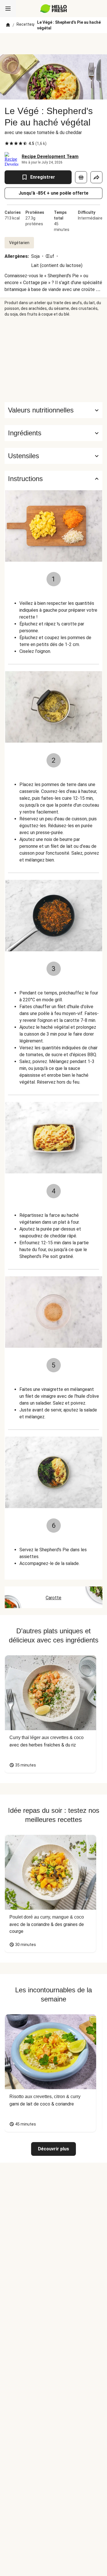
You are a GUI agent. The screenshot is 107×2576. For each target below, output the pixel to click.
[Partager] (96, 177)
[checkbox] (7, 143)
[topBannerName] (54, 44)
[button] (53, 433)
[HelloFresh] (53, 9)
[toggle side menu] (8, 9)
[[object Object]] (81, 177)
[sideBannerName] (54, 360)
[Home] (8, 25)
